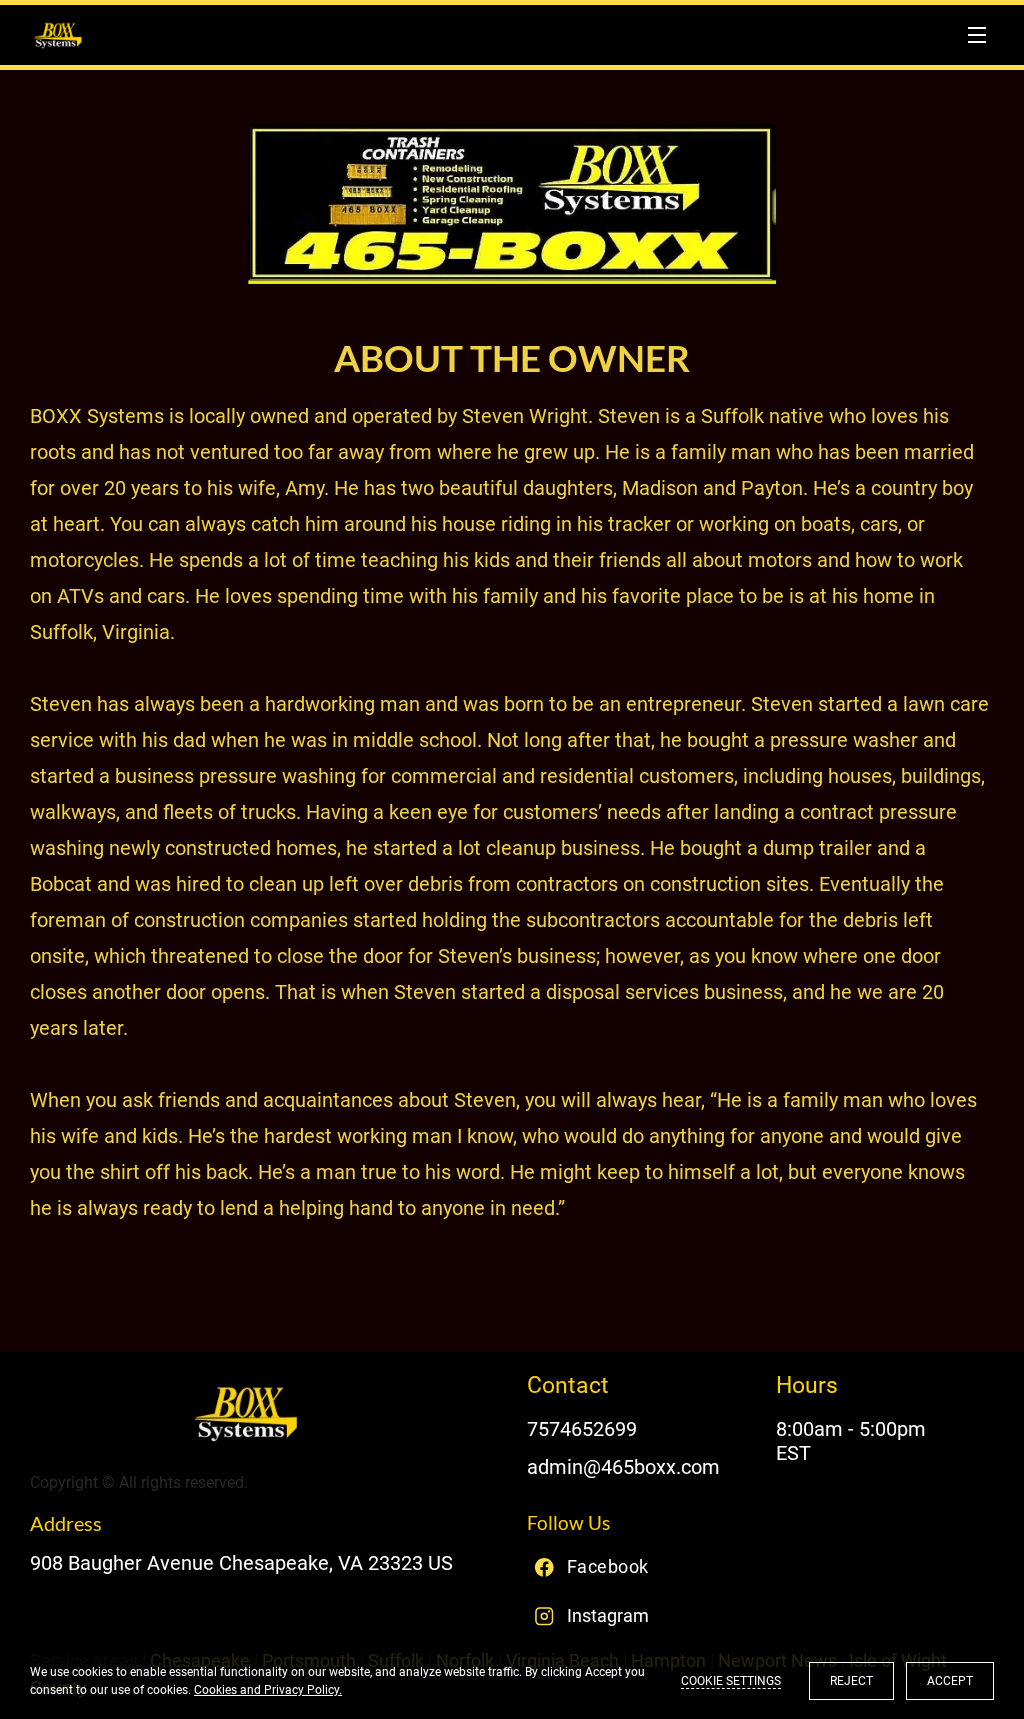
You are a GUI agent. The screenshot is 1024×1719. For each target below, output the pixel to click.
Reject (851, 1681)
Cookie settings (731, 1681)
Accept (950, 1681)
